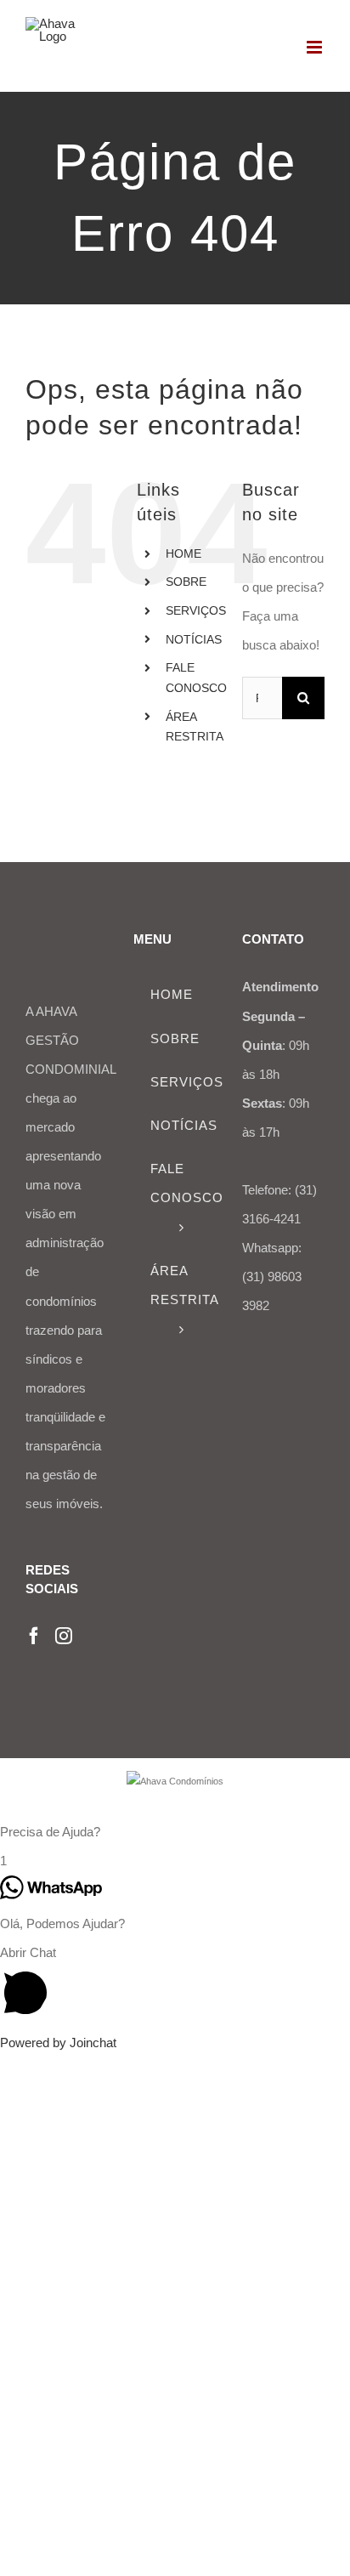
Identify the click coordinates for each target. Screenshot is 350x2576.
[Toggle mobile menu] (316, 47)
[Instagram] (64, 1636)
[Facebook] (34, 1636)
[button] (175, 1832)
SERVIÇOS (196, 610)
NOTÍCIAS (194, 639)
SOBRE (186, 582)
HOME (183, 553)
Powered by (58, 2043)
